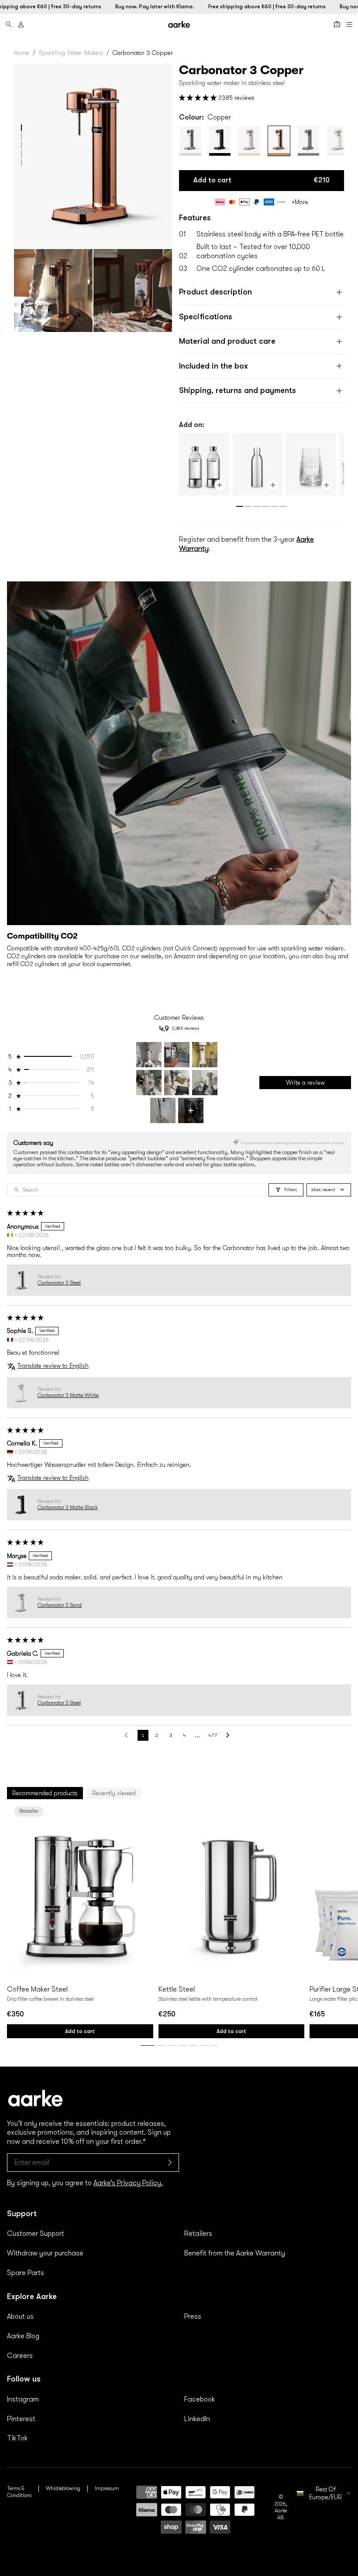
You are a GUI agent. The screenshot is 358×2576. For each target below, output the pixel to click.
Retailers (198, 2234)
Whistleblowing (63, 2488)
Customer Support (36, 2234)
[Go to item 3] (205, 1055)
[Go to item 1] (149, 1055)
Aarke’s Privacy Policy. (128, 2183)
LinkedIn (197, 2419)
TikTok (17, 2438)
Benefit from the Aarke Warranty (235, 2253)
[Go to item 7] (163, 1110)
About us (20, 2316)
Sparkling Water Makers (71, 53)
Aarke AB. (281, 2514)
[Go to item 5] (177, 1083)
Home (22, 53)
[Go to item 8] (191, 1110)
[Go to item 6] (205, 1083)
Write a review (305, 1083)
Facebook (200, 2399)
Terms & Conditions (19, 2492)
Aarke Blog (23, 2336)
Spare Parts (26, 2273)
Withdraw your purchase (45, 2253)
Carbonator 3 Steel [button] (59, 1283)
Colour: (205, 117)
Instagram (23, 2399)
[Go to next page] (230, 1735)
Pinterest (21, 2419)
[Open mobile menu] (349, 24)
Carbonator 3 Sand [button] (60, 1605)
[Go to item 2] (177, 1055)
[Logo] (179, 24)
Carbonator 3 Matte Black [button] (68, 1507)
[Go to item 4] (149, 1083)
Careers (20, 2356)
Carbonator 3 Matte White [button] (68, 1395)
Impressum (107, 2488)
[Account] (21, 24)
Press (193, 2316)
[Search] (9, 24)
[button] (21, 128)
